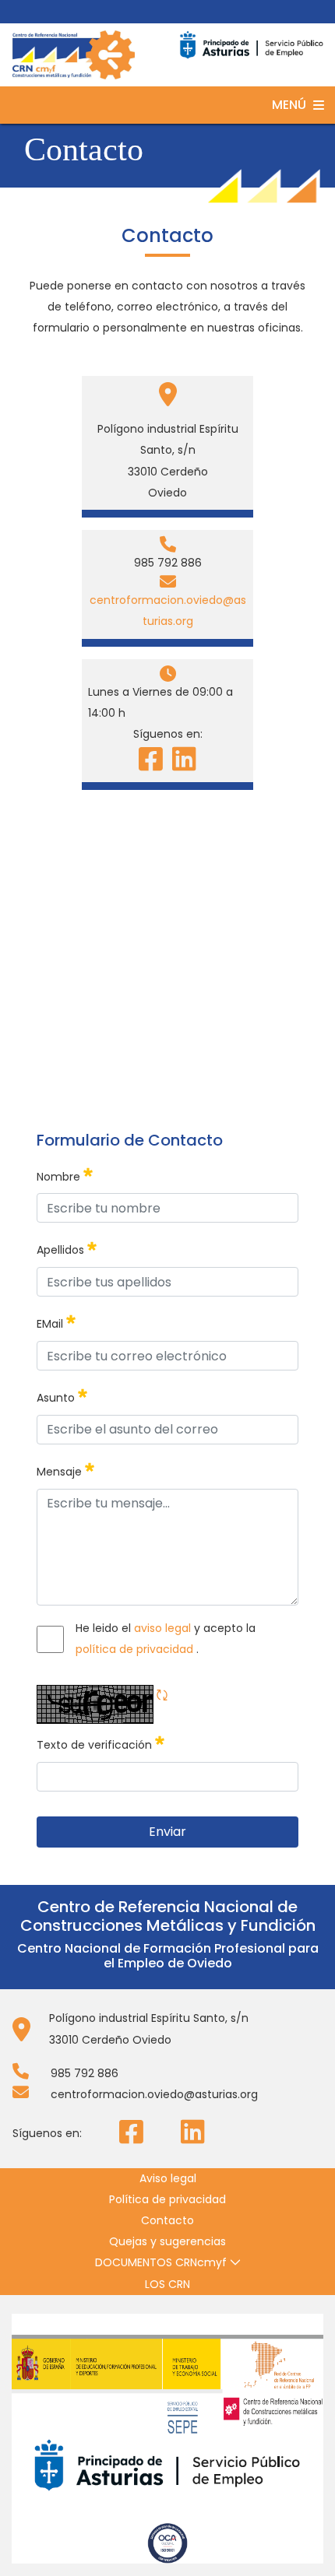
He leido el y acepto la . (166, 1639)
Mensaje (65, 1469)
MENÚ (289, 105)
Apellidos (67, 1247)
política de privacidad (136, 1649)
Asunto (62, 1395)
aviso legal (164, 1628)
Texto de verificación (100, 1742)
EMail (56, 1321)
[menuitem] (168, 2179)
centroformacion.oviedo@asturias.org (168, 611)
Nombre (65, 1174)
